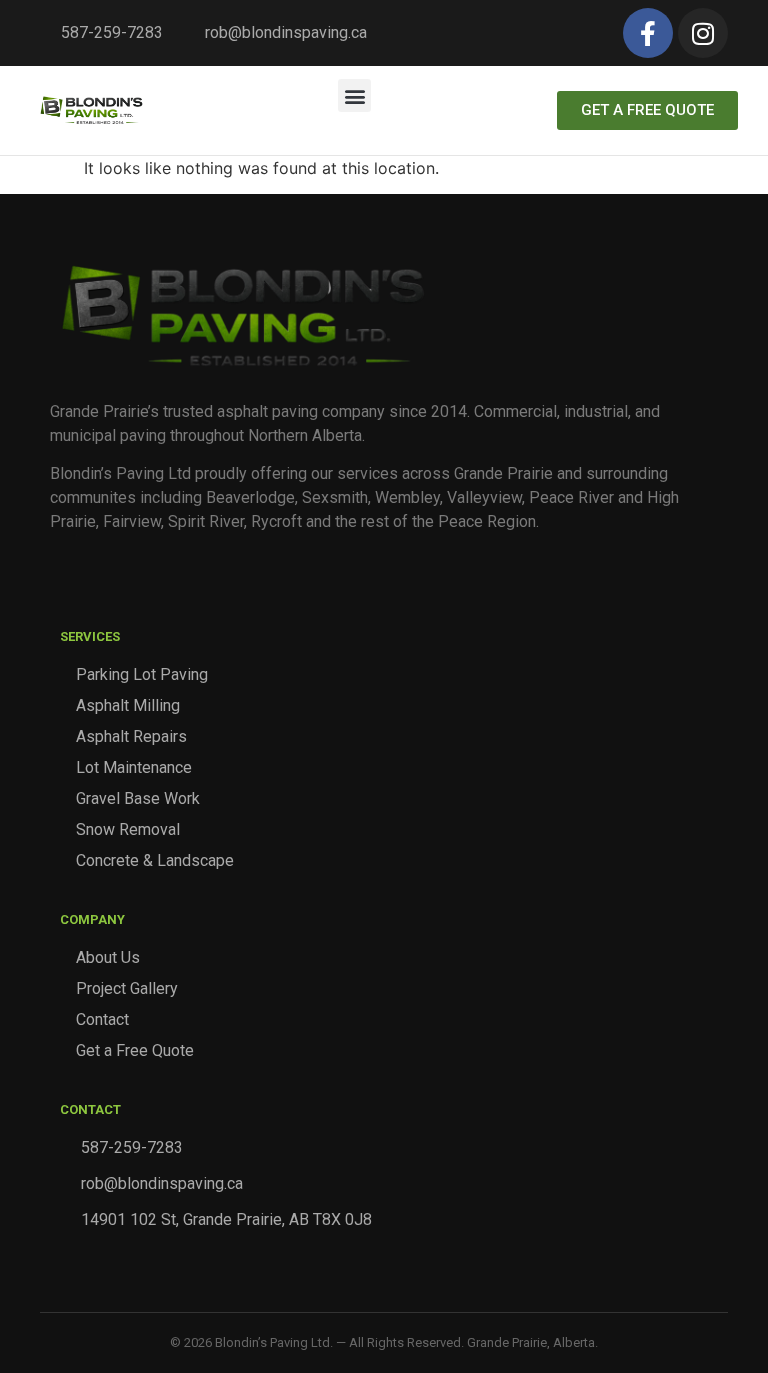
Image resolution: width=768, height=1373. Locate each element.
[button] (354, 95)
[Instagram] (703, 33)
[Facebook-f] (648, 33)
